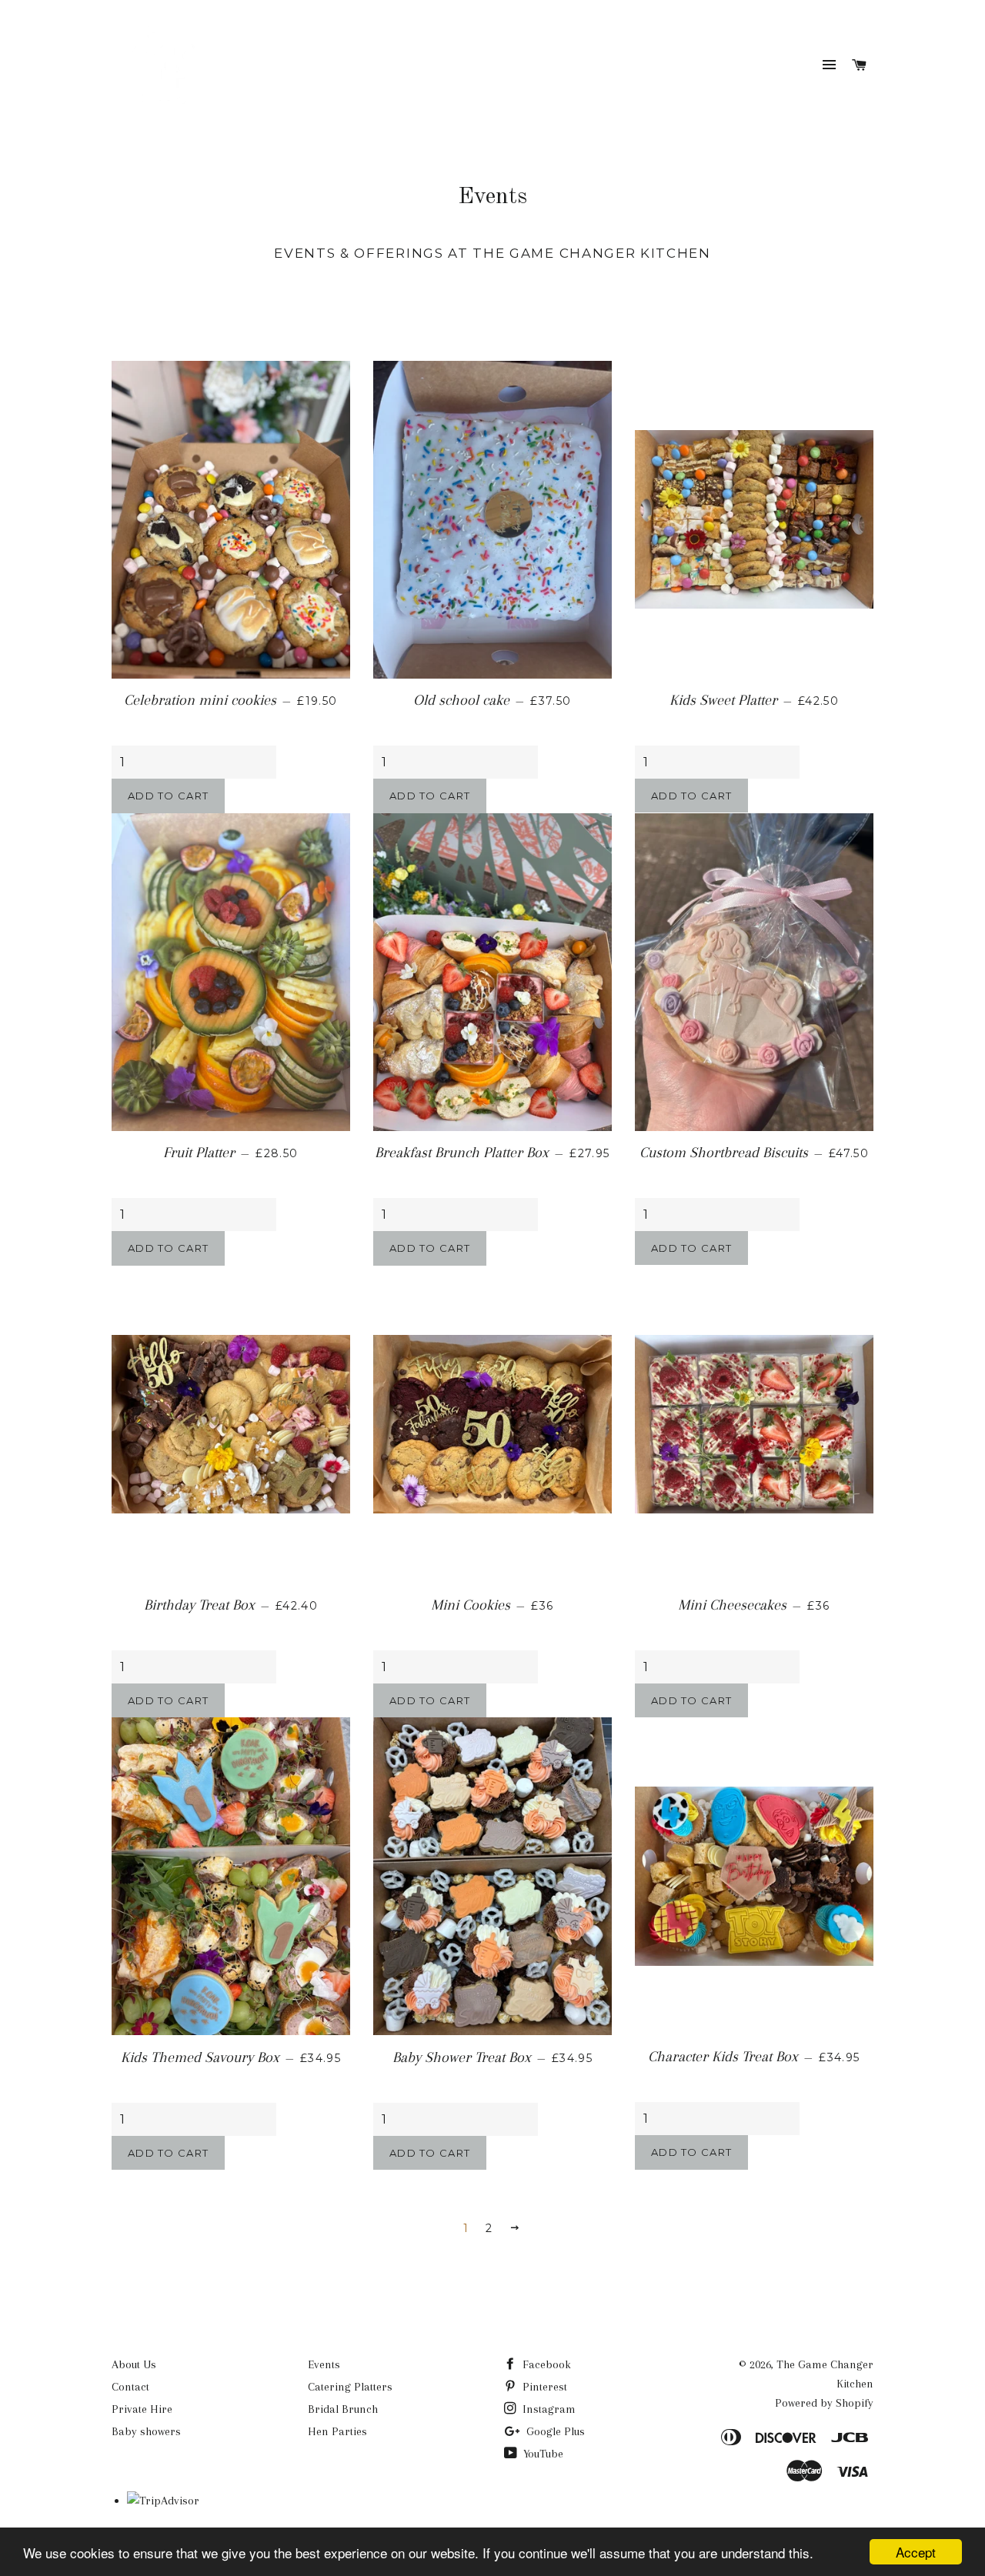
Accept (916, 2552)
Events (324, 2364)
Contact (130, 2387)
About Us (134, 2364)
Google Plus (554, 2431)
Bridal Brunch (343, 2409)
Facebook (545, 2364)
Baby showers (146, 2431)
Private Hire (142, 2409)
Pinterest (543, 2387)
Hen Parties (337, 2431)
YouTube (542, 2454)
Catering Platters (350, 2387)
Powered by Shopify (824, 2403)
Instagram (548, 2409)
